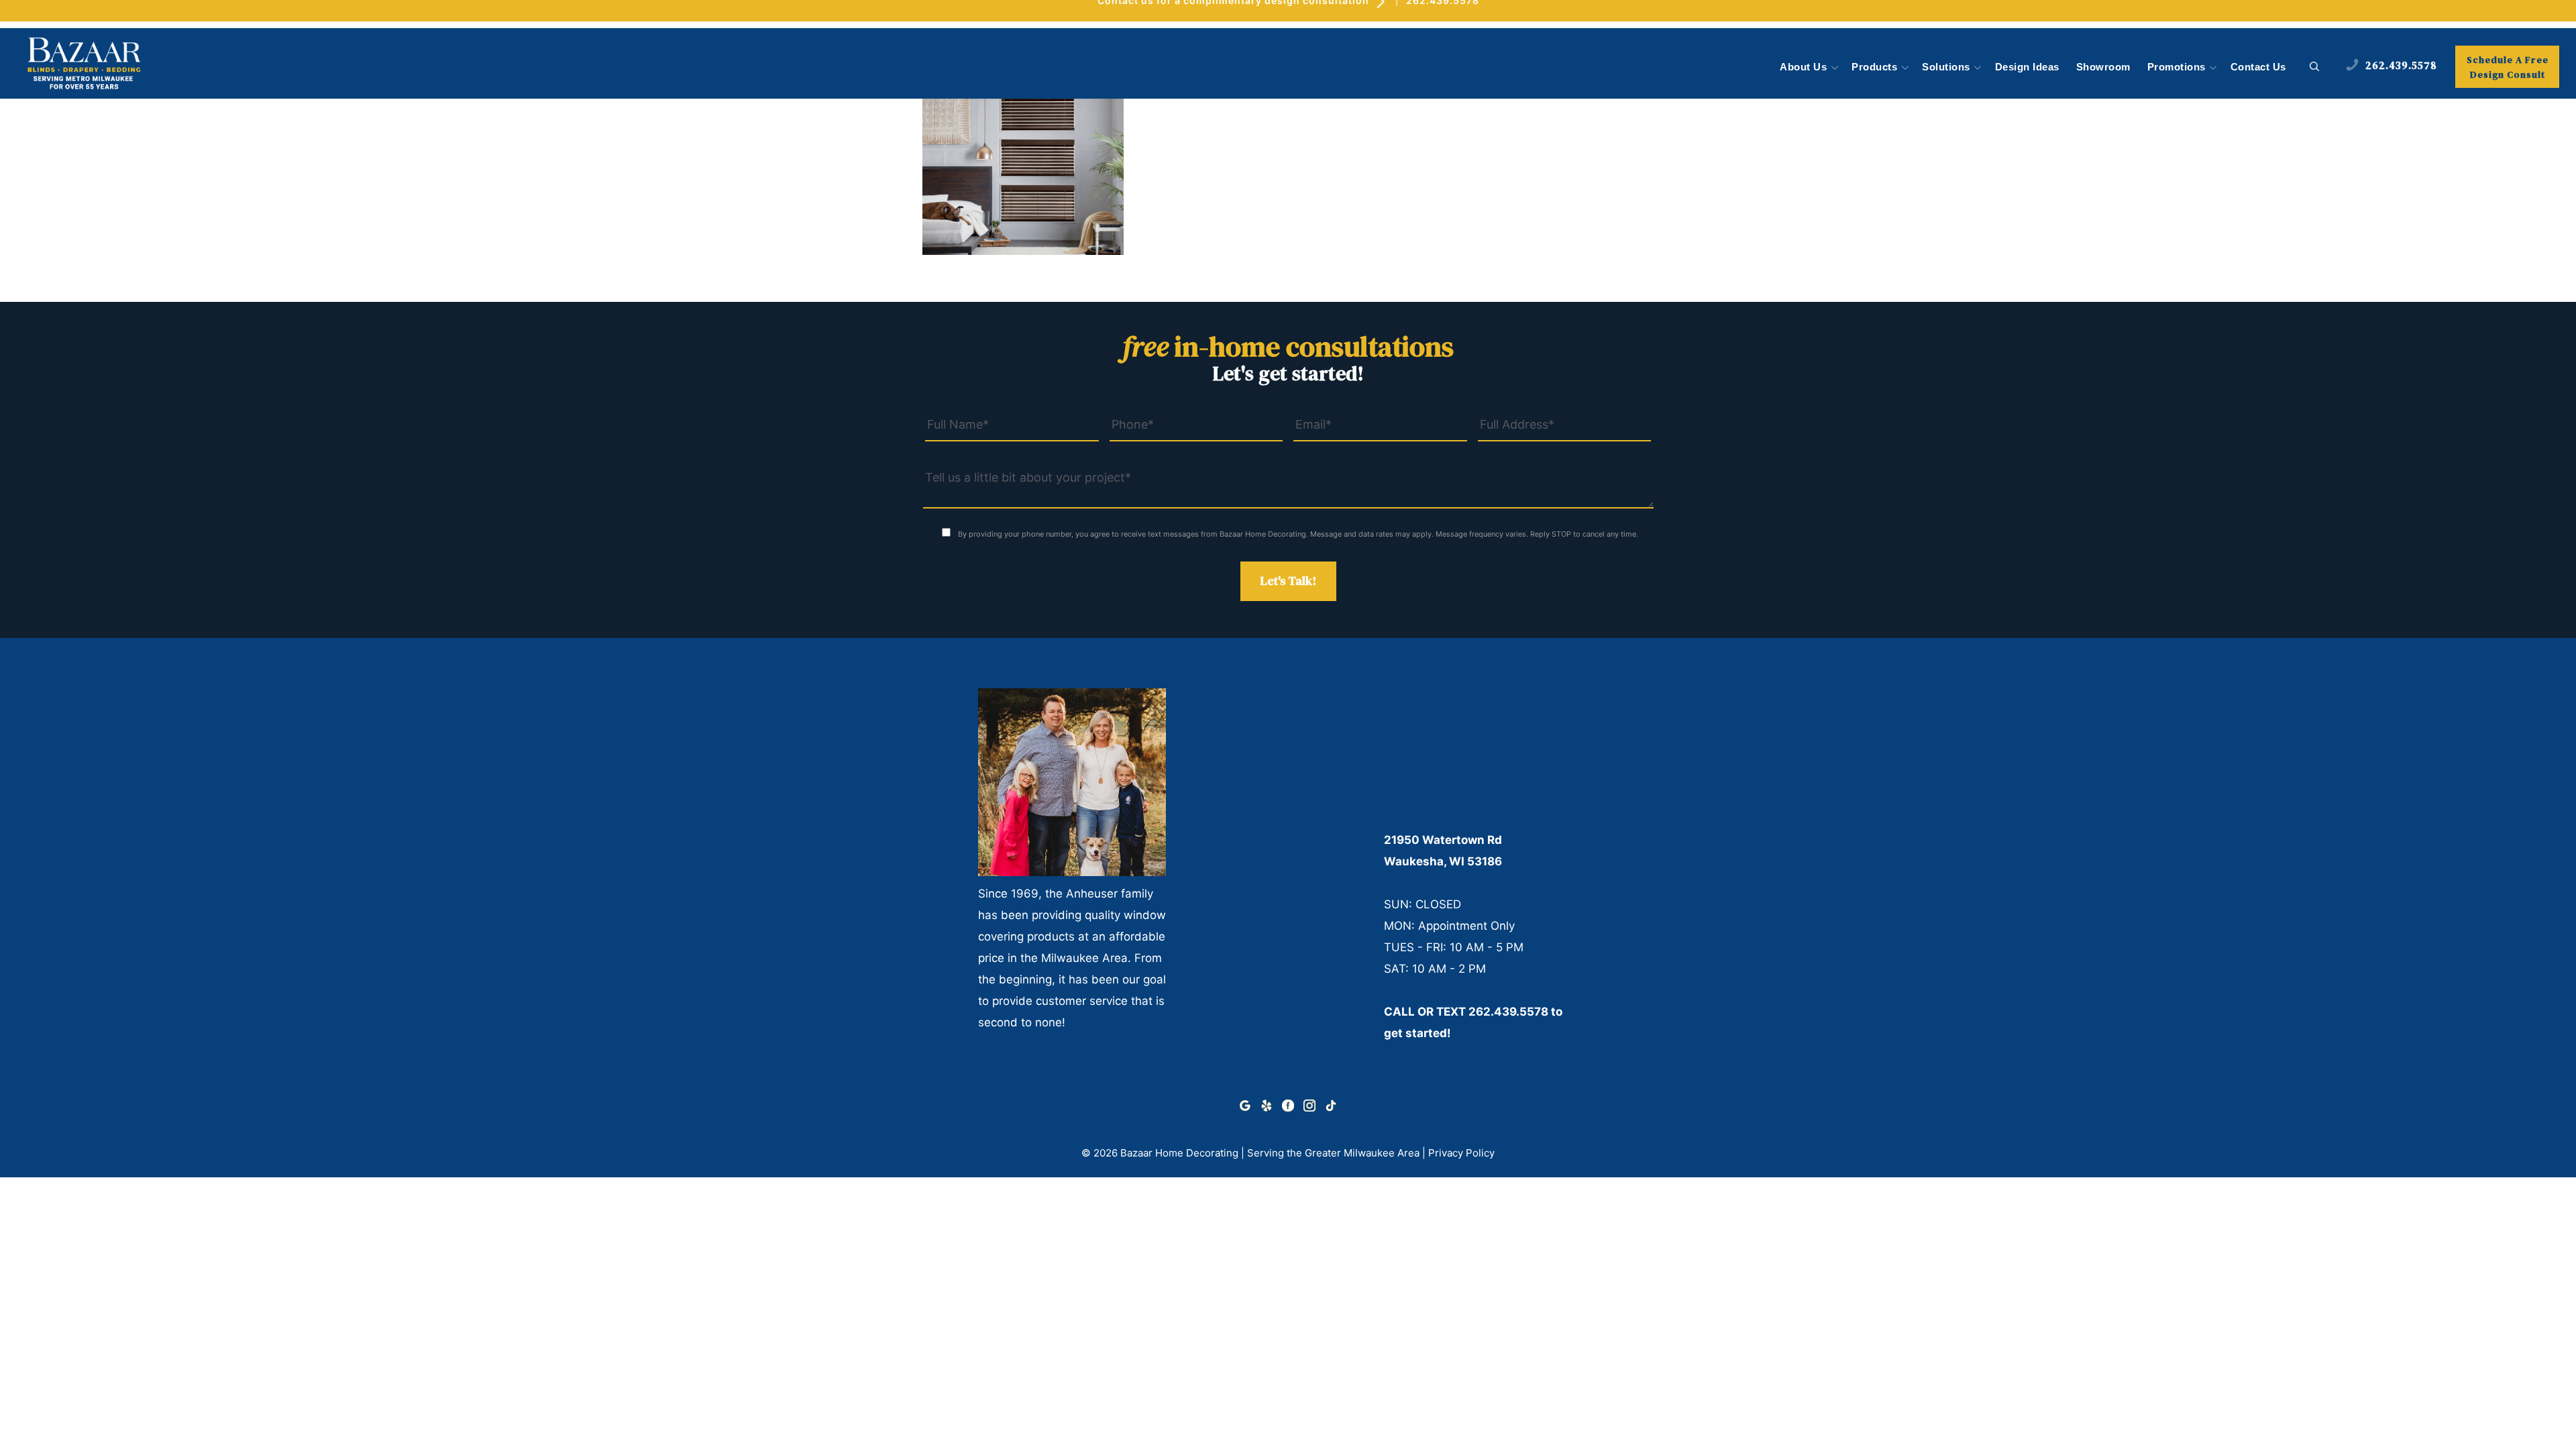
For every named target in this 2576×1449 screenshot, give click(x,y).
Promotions (2177, 67)
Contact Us (2258, 67)
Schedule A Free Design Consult (2508, 67)
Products (1874, 67)
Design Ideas (2027, 67)
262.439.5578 (1508, 1012)
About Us (1803, 67)
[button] (2315, 67)
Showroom (2103, 67)
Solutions (1946, 67)
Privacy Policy (1461, 1153)
